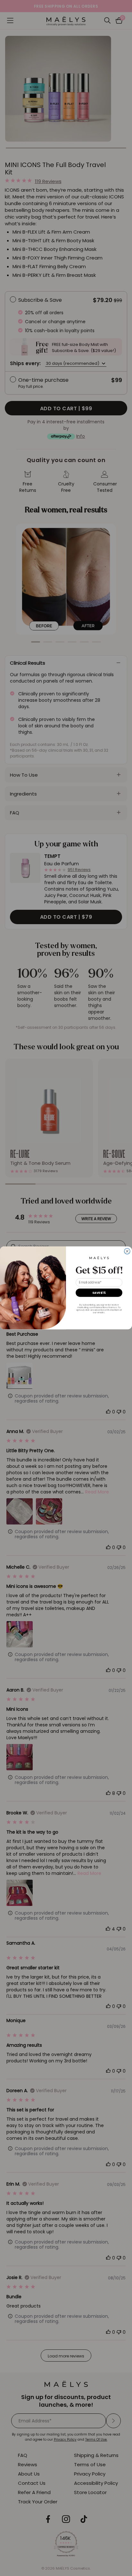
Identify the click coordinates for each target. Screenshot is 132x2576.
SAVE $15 (99, 1293)
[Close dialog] (127, 1251)
